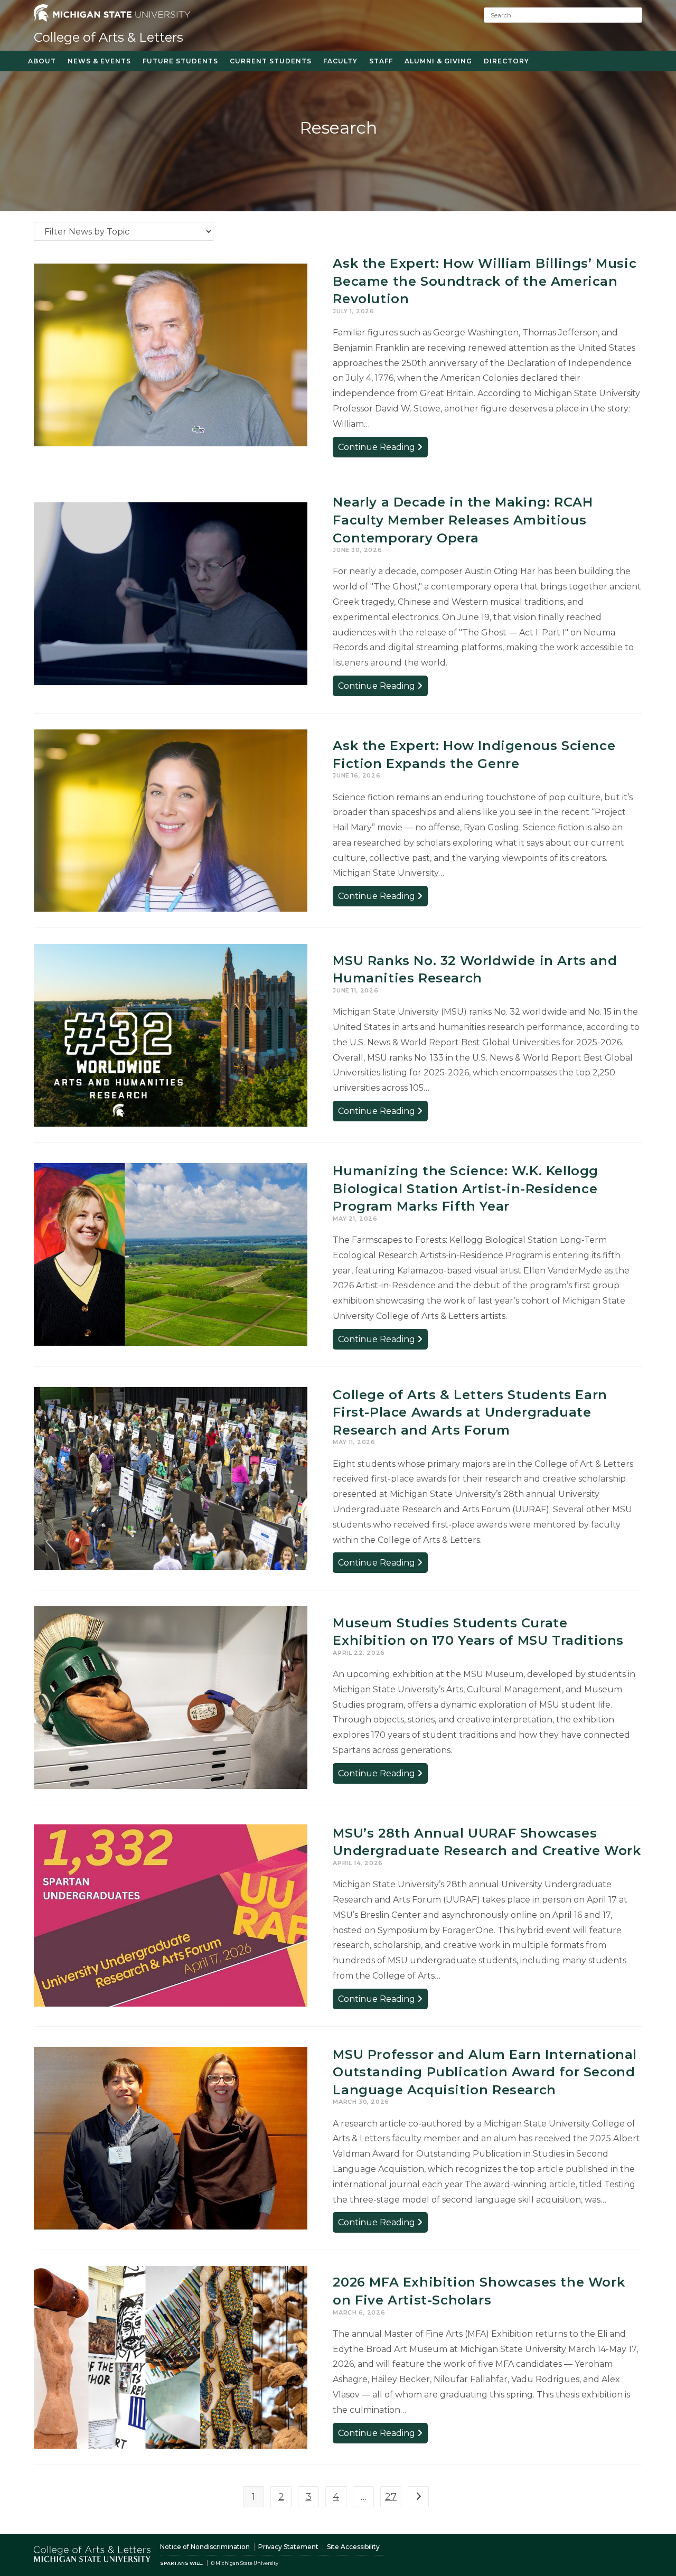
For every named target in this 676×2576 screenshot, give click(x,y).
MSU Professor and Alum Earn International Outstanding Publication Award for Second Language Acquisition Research (485, 2072)
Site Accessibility (353, 2547)
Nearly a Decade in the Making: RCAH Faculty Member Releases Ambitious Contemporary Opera (463, 520)
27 (391, 2497)
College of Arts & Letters (109, 37)
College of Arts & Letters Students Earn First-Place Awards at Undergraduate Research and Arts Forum (470, 1412)
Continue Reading (383, 449)
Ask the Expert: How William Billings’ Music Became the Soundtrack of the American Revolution (485, 281)
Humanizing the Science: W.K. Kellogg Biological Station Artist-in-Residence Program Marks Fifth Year (466, 1188)
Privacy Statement (288, 2547)
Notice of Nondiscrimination (205, 2547)
